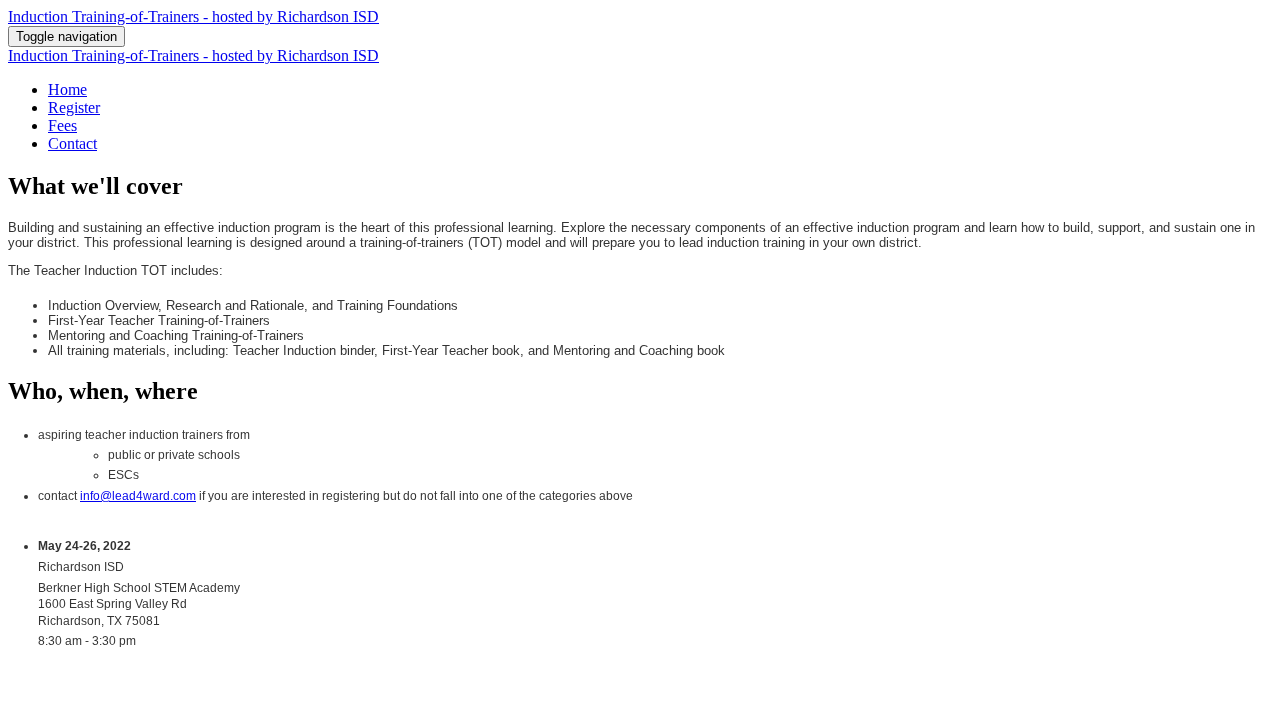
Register (74, 107)
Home (67, 89)
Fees (62, 125)
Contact (72, 143)
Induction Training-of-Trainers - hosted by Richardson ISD (193, 16)
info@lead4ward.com (138, 496)
